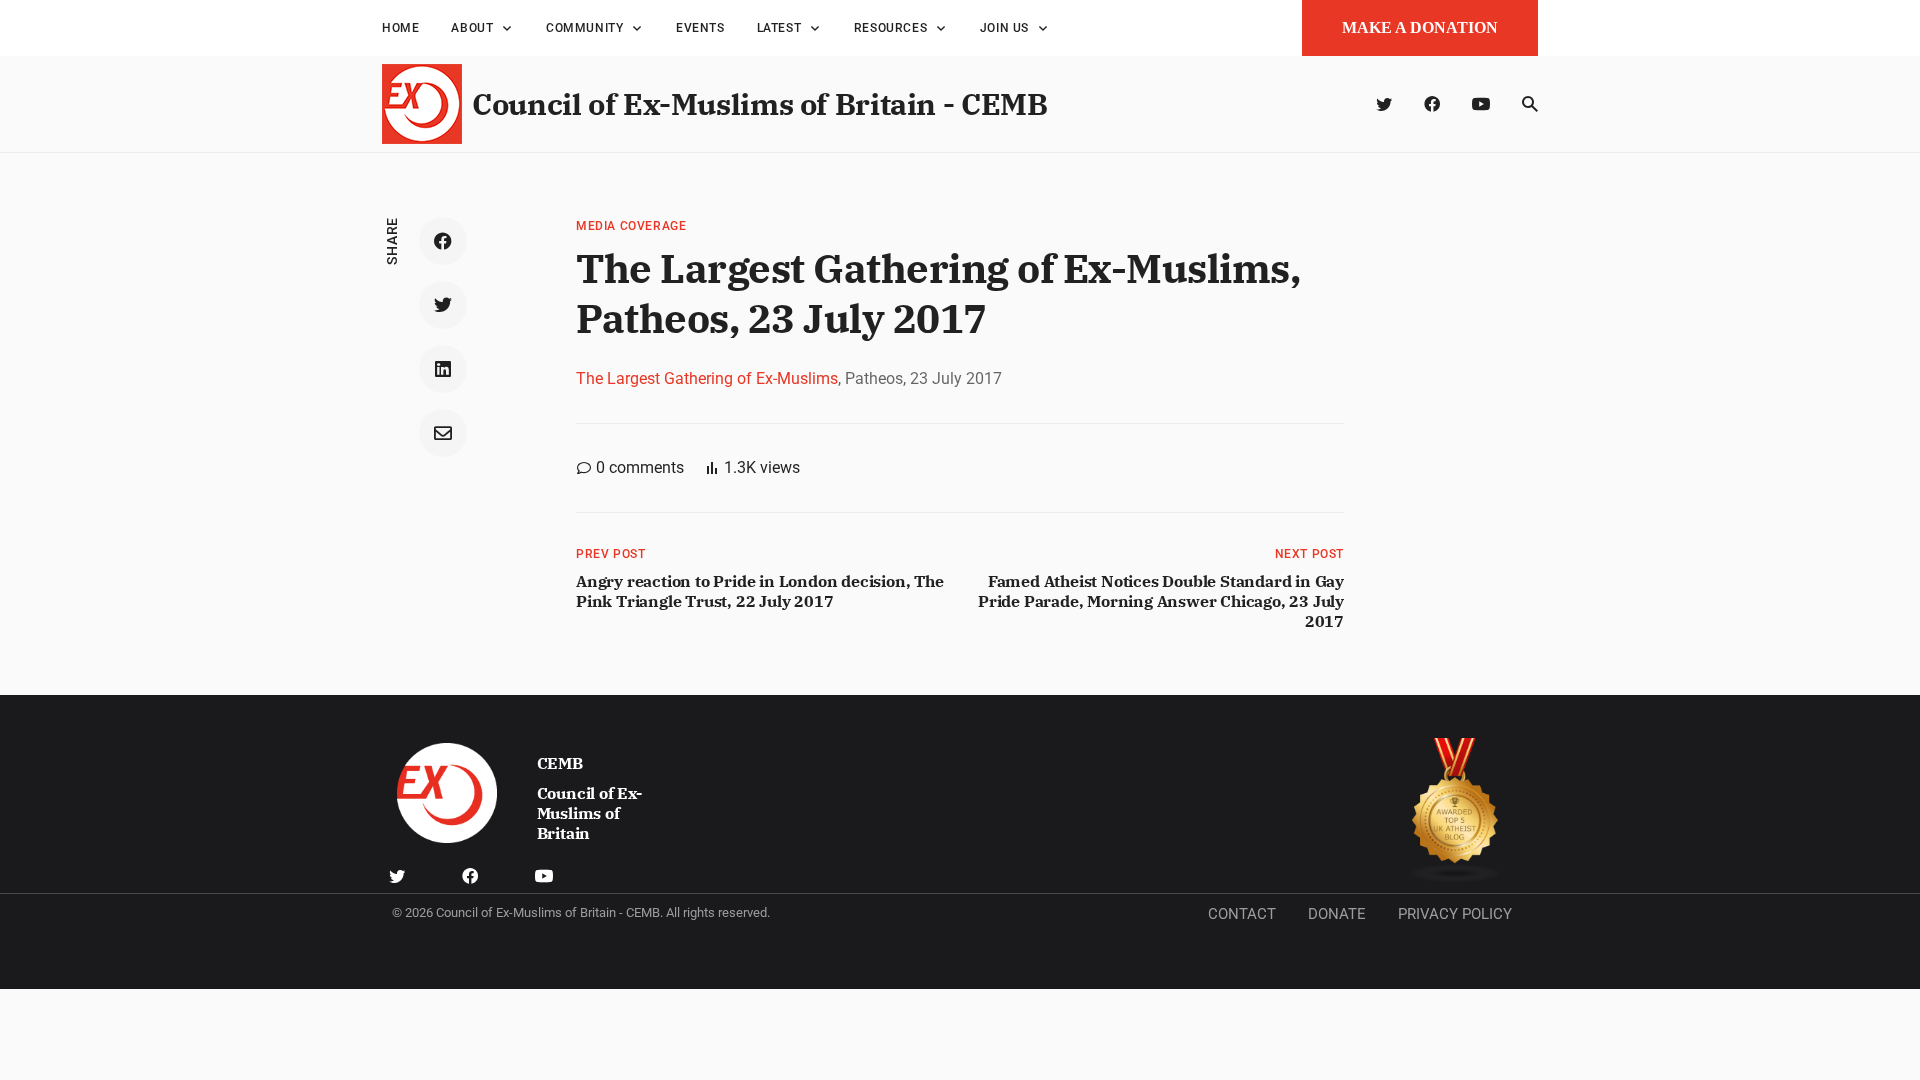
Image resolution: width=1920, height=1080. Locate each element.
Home (400, 28)
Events (700, 28)
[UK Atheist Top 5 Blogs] (1455, 810)
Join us (1004, 28)
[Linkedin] (443, 369)
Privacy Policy (1455, 914)
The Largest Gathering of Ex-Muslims (707, 378)
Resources (890, 28)
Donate (1337, 914)
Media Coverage (631, 226)
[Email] (443, 433)
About (472, 28)
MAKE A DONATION (1420, 27)
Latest (779, 28)
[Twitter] (1384, 104)
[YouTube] (1481, 104)
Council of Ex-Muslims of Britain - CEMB (759, 103)
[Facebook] (1432, 104)
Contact (1242, 914)
